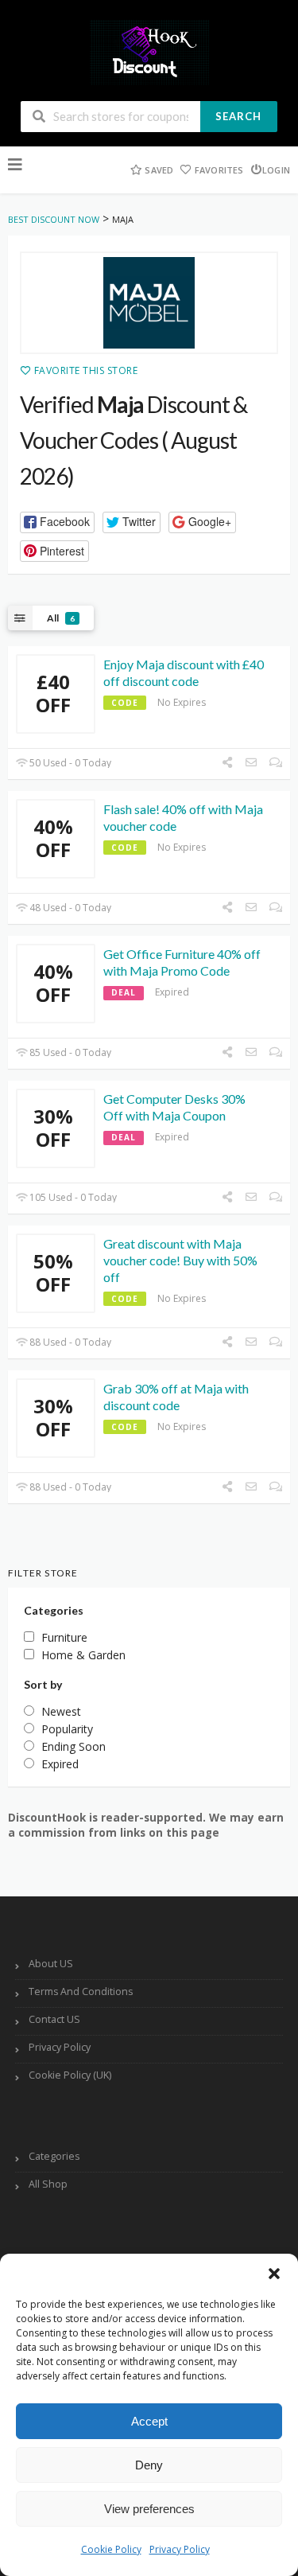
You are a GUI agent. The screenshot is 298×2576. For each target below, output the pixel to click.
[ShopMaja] (149, 303)
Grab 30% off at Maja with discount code (176, 1397)
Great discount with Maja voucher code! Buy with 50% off (180, 1260)
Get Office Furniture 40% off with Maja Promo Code (182, 962)
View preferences (149, 2509)
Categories (54, 2156)
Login (276, 170)
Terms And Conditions (81, 1991)
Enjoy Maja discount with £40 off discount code (184, 672)
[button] (274, 2274)
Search (238, 116)
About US (51, 1964)
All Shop (48, 2184)
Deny (149, 2465)
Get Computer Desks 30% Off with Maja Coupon (174, 1107)
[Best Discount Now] (149, 51)
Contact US (54, 2019)
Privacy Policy (180, 2549)
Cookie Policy (111, 2549)
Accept (149, 2421)
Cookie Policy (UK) (70, 2075)
